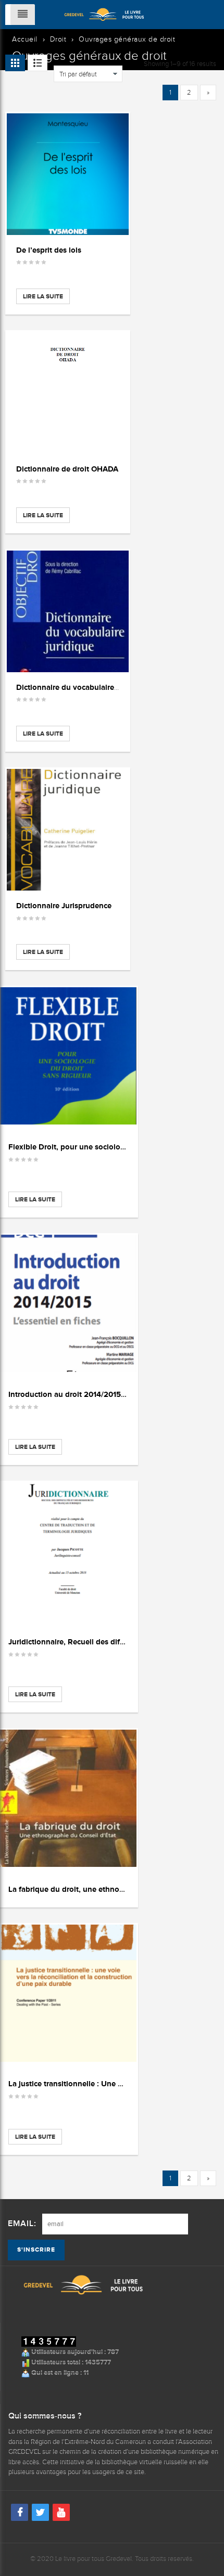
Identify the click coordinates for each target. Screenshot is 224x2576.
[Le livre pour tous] (104, 14)
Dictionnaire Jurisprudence (64, 905)
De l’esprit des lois (49, 250)
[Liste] (38, 63)
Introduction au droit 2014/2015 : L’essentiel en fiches (103, 1394)
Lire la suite (43, 296)
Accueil (25, 39)
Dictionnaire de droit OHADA (67, 469)
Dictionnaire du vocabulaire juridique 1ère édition (104, 687)
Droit (58, 39)
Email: (22, 2224)
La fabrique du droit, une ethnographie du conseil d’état (108, 1889)
